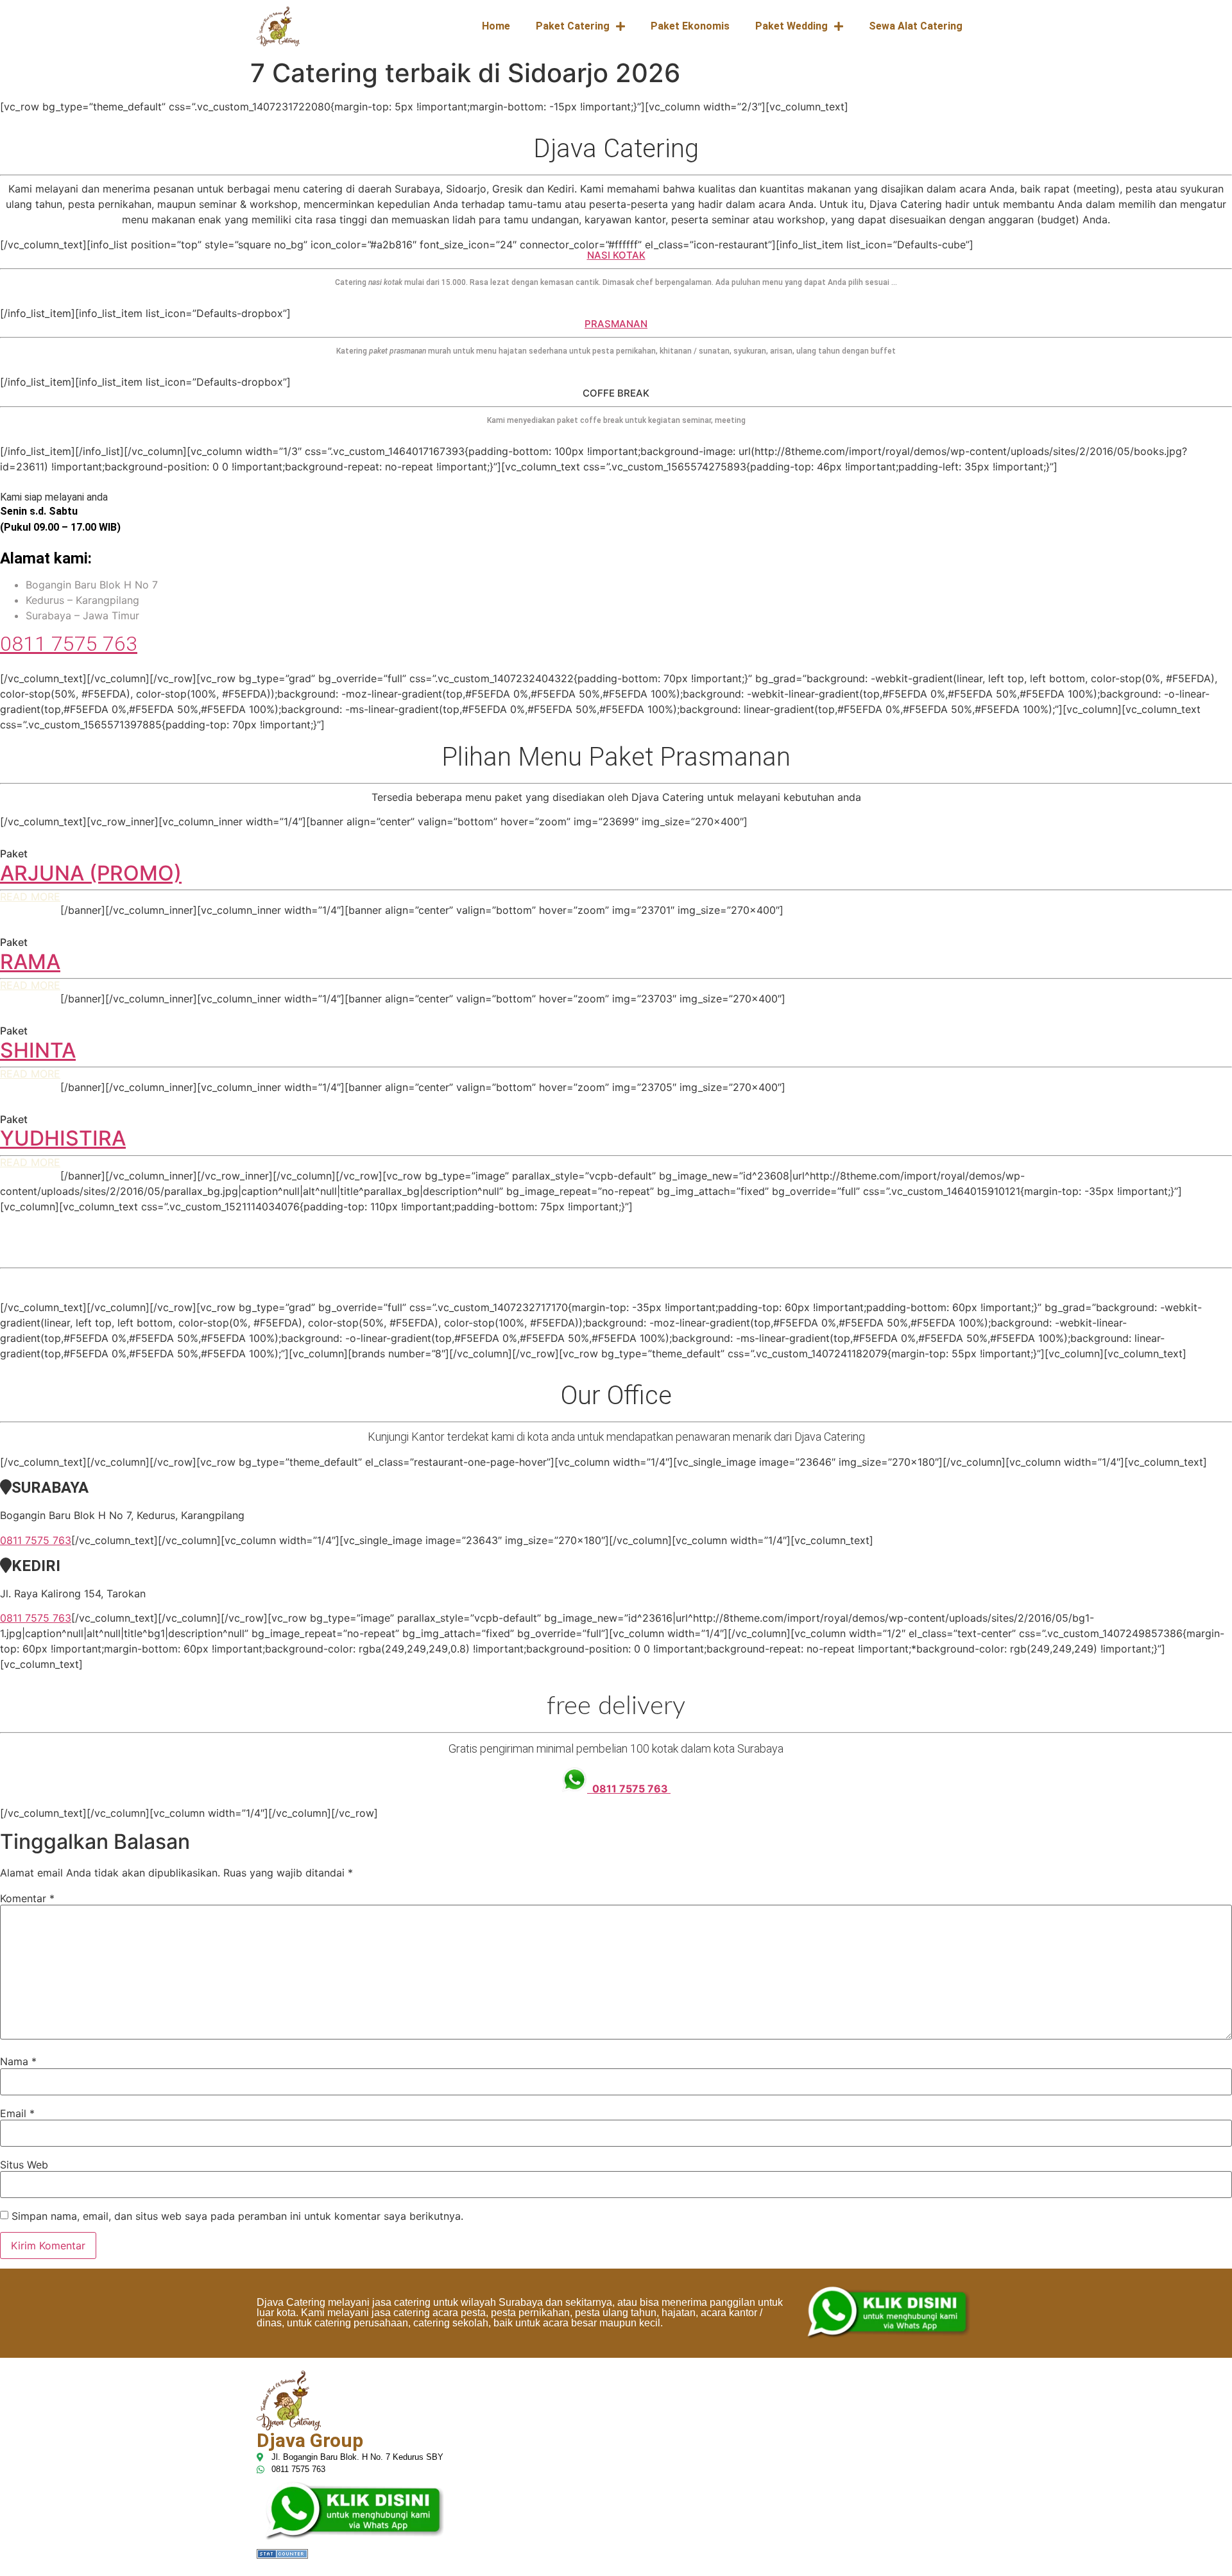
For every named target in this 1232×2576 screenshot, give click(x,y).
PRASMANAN (616, 324)
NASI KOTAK (616, 255)
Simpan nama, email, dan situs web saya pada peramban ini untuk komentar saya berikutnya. (237, 2216)
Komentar (27, 1898)
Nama (18, 2061)
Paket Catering (573, 26)
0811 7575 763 (69, 644)
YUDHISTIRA (63, 1138)
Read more (30, 897)
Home (496, 26)
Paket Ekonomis (690, 26)
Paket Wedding (791, 26)
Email (17, 2113)
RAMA (30, 962)
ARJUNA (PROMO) (91, 873)
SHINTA (38, 1050)
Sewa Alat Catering (916, 26)
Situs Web (24, 2165)
